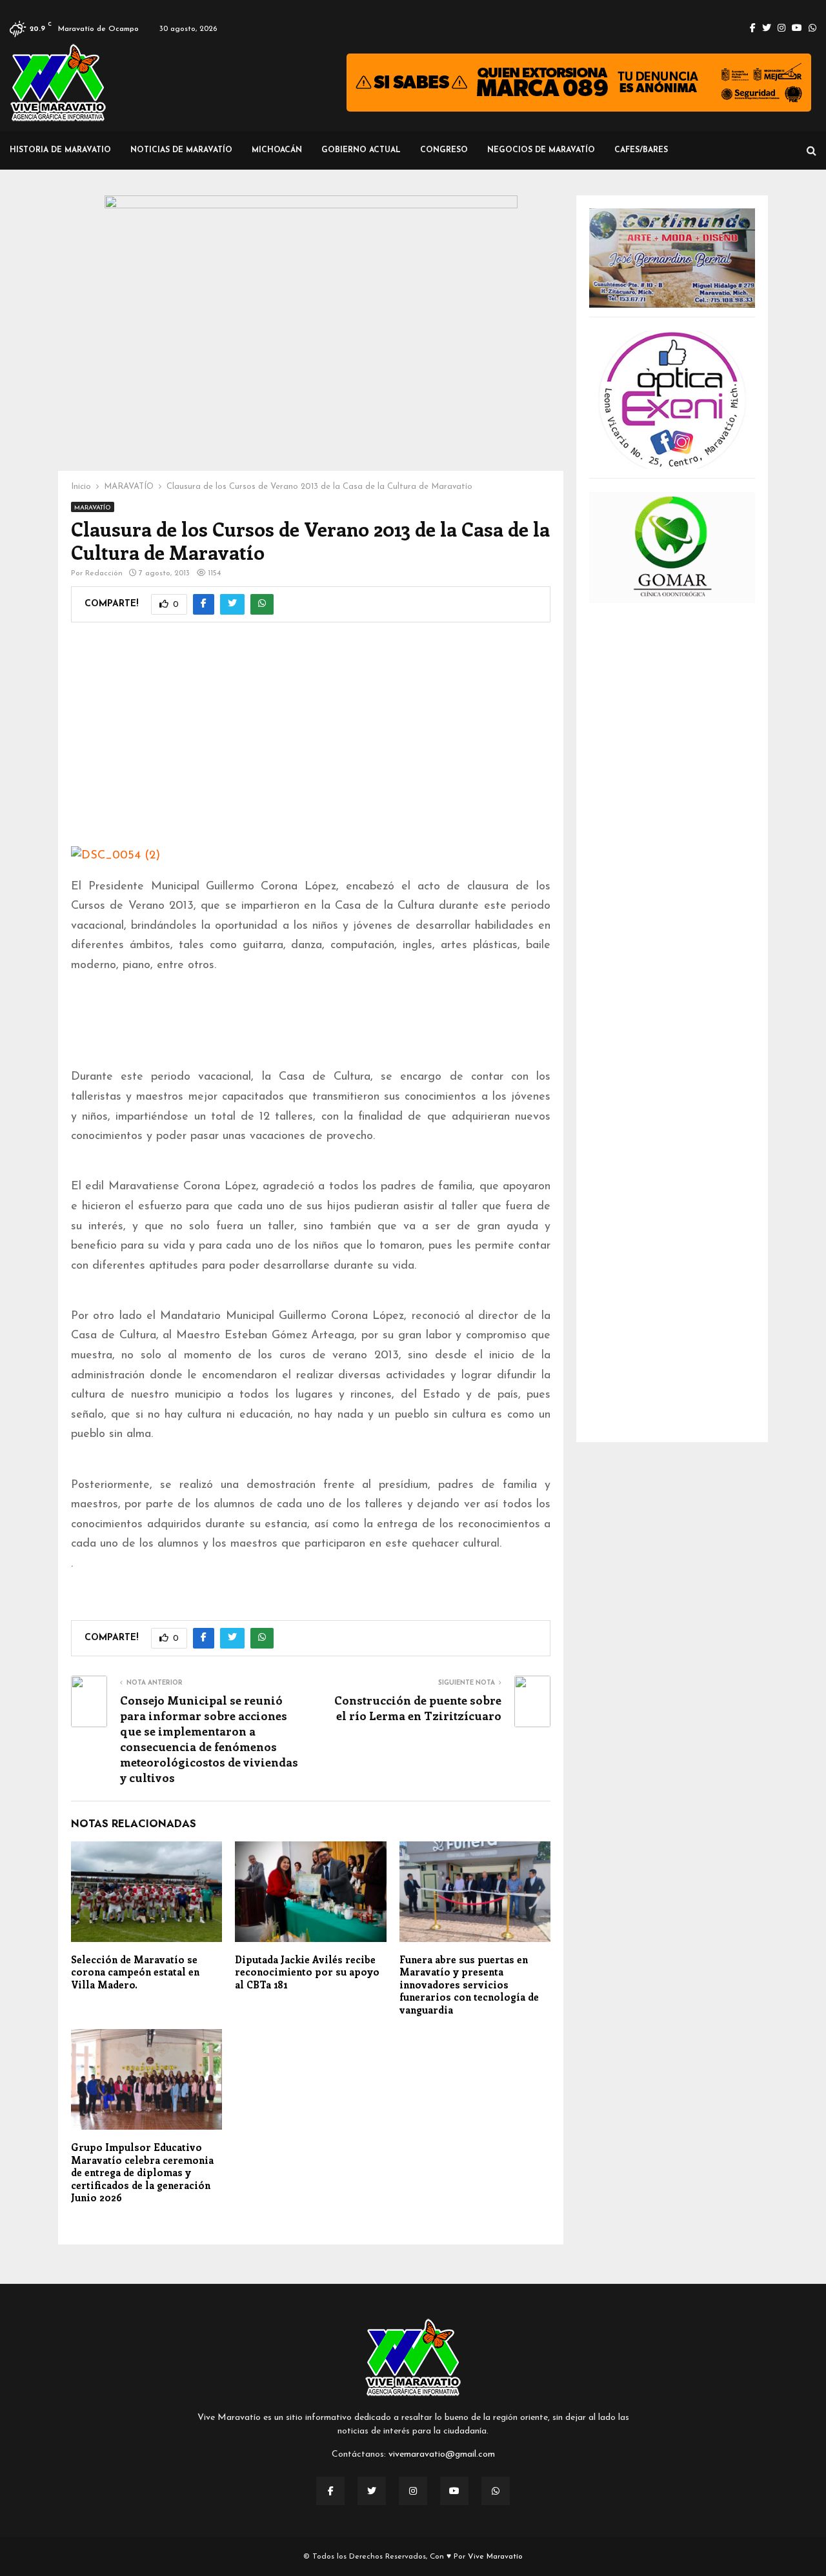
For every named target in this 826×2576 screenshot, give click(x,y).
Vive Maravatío (495, 2557)
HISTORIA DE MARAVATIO (60, 150)
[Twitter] (372, 2491)
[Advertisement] (311, 743)
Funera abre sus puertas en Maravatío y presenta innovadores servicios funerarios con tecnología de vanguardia (469, 1985)
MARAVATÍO (93, 508)
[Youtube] (454, 2491)
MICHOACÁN (277, 150)
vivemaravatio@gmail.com (442, 2454)
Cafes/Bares (641, 150)
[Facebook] (330, 2491)
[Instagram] (413, 2491)
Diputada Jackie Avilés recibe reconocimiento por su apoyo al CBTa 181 (307, 1972)
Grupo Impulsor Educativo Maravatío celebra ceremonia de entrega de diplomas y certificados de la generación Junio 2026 (142, 2172)
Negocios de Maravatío (541, 150)
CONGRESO (444, 150)
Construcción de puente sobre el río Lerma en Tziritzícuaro (418, 1708)
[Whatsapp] (496, 2491)
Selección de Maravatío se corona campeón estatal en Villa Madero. (135, 1972)
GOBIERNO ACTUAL (361, 150)
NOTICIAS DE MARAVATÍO (181, 150)
